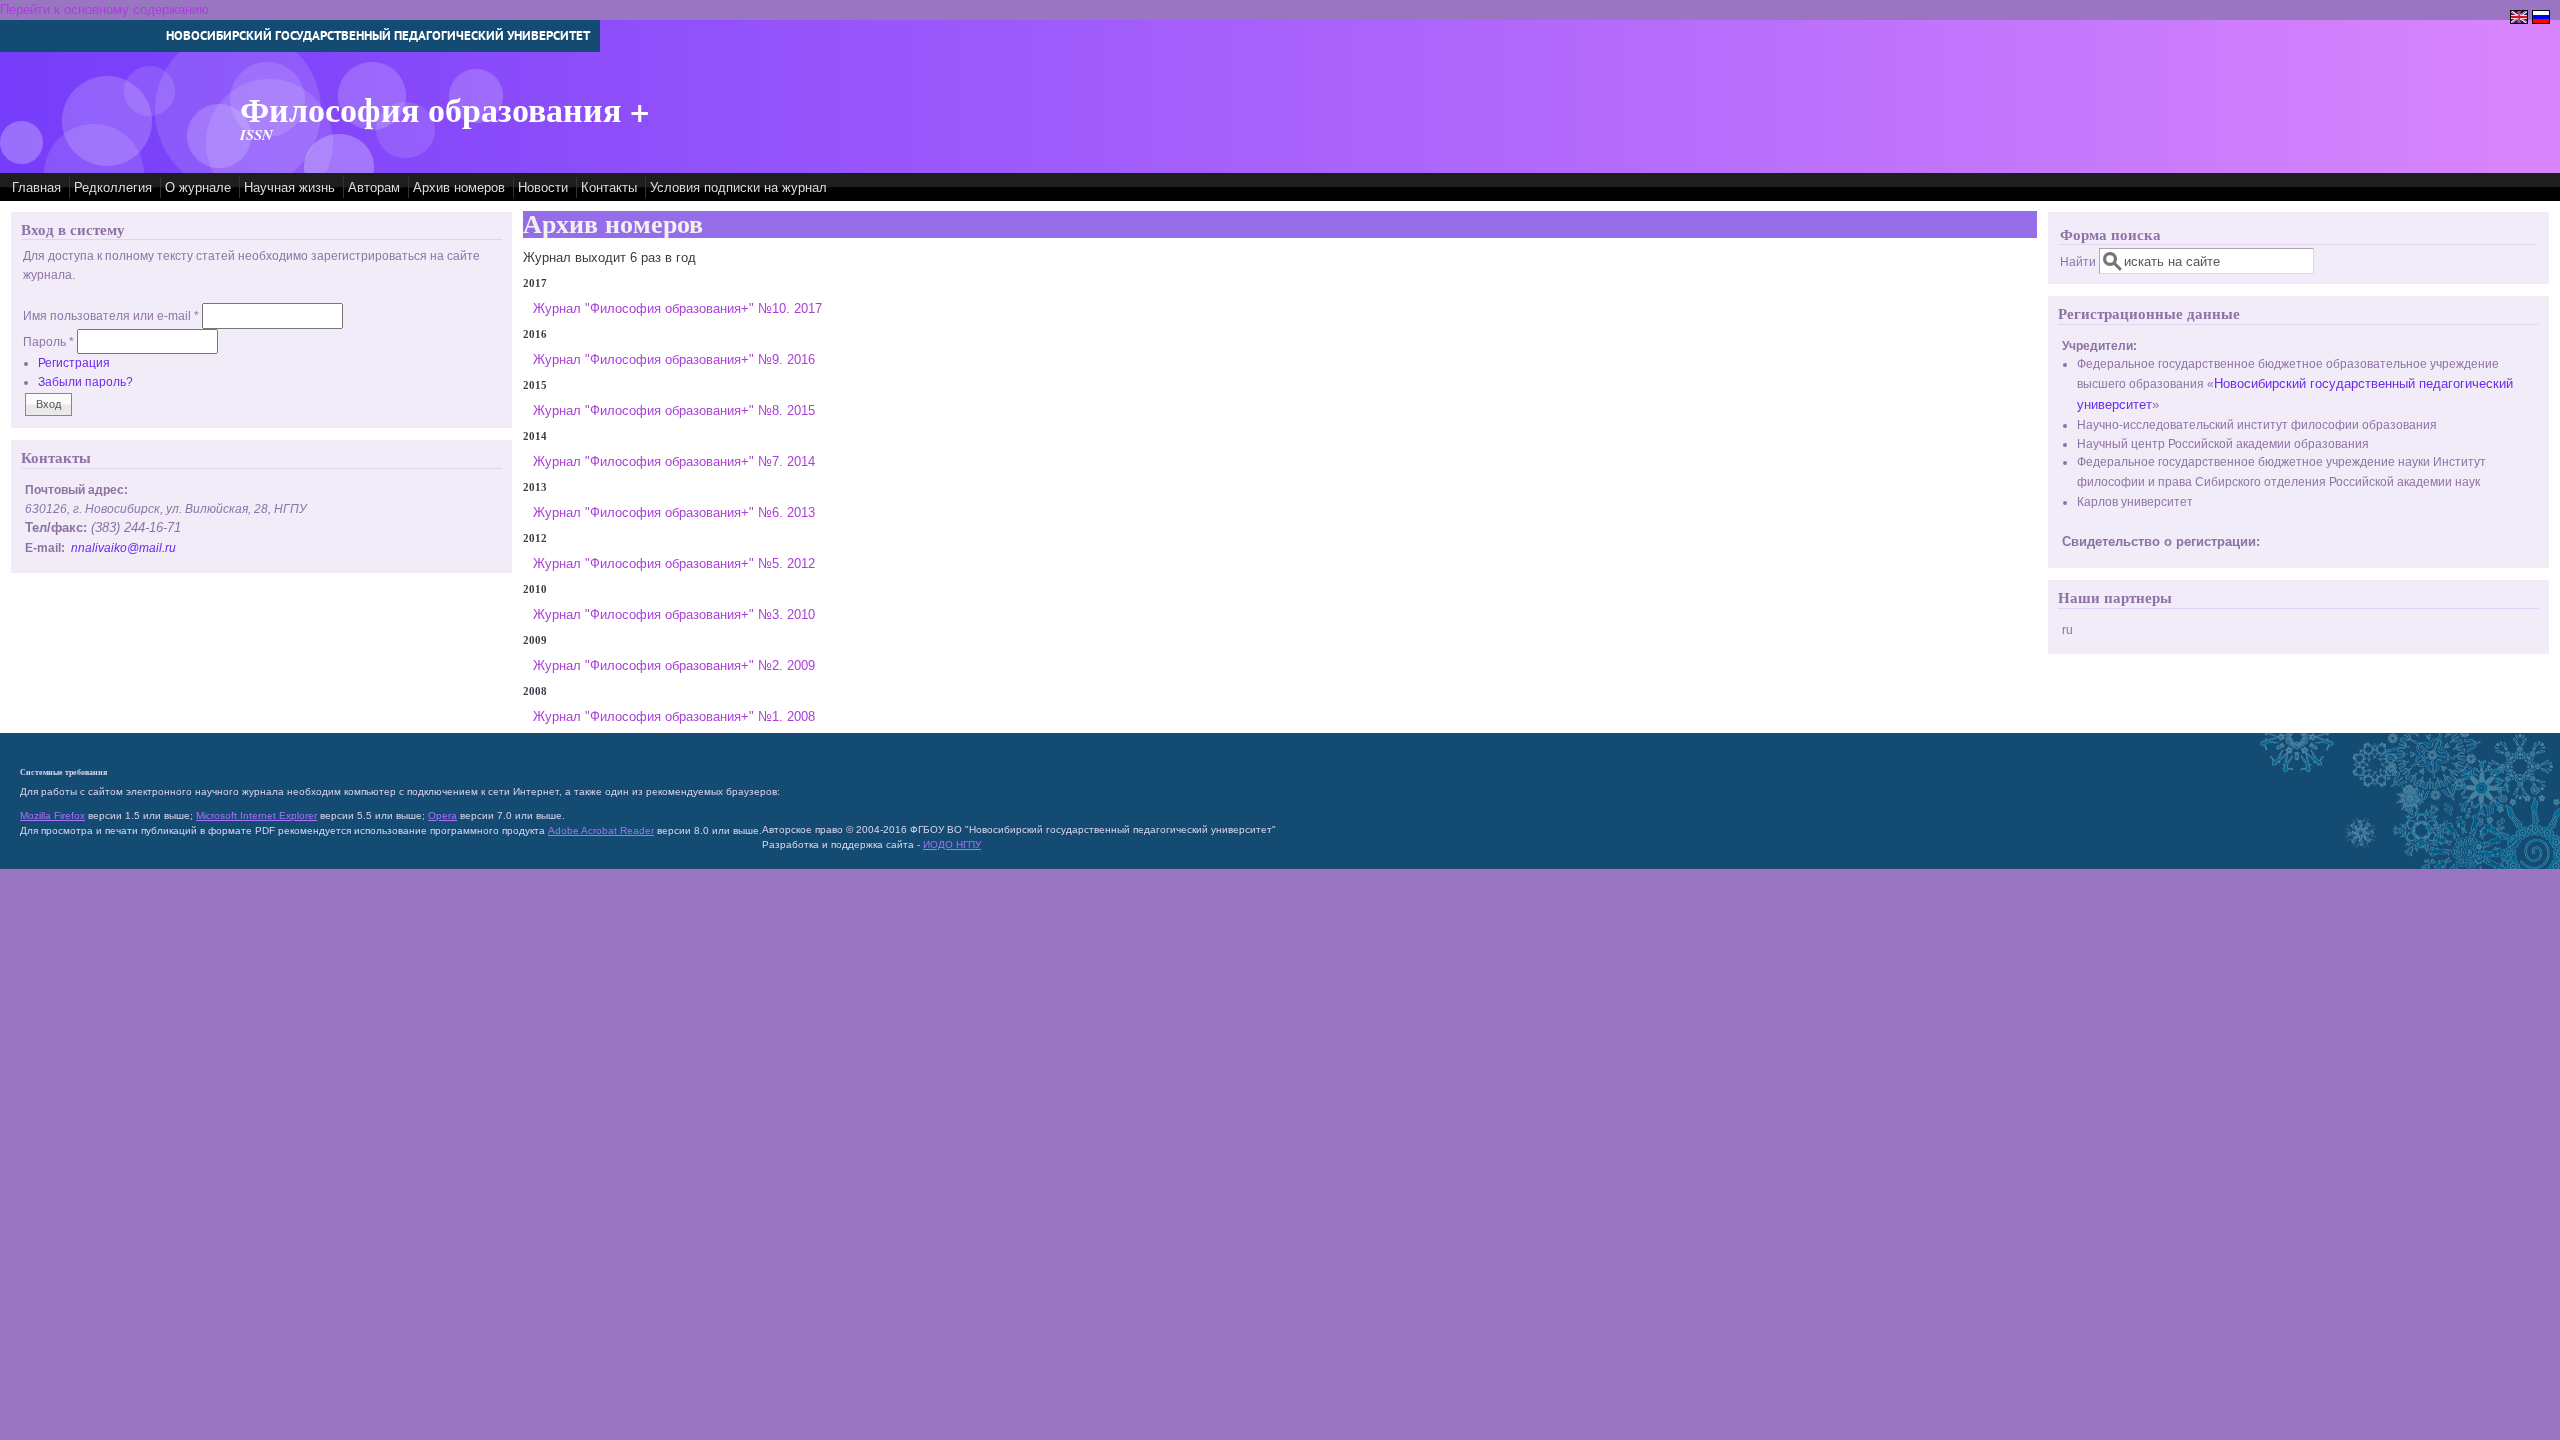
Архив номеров (459, 187)
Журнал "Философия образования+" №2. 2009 (674, 665)
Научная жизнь (289, 187)
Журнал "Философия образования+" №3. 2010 (674, 614)
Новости (543, 187)
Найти (2079, 261)
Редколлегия (113, 187)
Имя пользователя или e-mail (111, 315)
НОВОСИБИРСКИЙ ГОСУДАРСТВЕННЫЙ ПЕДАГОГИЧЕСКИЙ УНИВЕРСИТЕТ (378, 35)
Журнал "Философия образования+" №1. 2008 (674, 716)
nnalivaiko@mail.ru (123, 547)
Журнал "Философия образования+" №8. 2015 (674, 410)
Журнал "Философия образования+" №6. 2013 (674, 512)
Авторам (374, 187)
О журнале (198, 187)
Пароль (48, 341)
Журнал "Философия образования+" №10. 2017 (677, 308)
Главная (36, 187)
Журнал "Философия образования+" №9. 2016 (674, 359)
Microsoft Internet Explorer (256, 815)
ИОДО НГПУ (952, 844)
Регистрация (74, 362)
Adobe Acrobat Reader (601, 830)
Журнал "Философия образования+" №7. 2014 (674, 461)
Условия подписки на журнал (738, 187)
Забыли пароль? (85, 381)
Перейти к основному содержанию (104, 9)
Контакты (609, 187)
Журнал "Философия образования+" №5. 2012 (674, 563)
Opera (442, 815)
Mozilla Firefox (52, 815)
